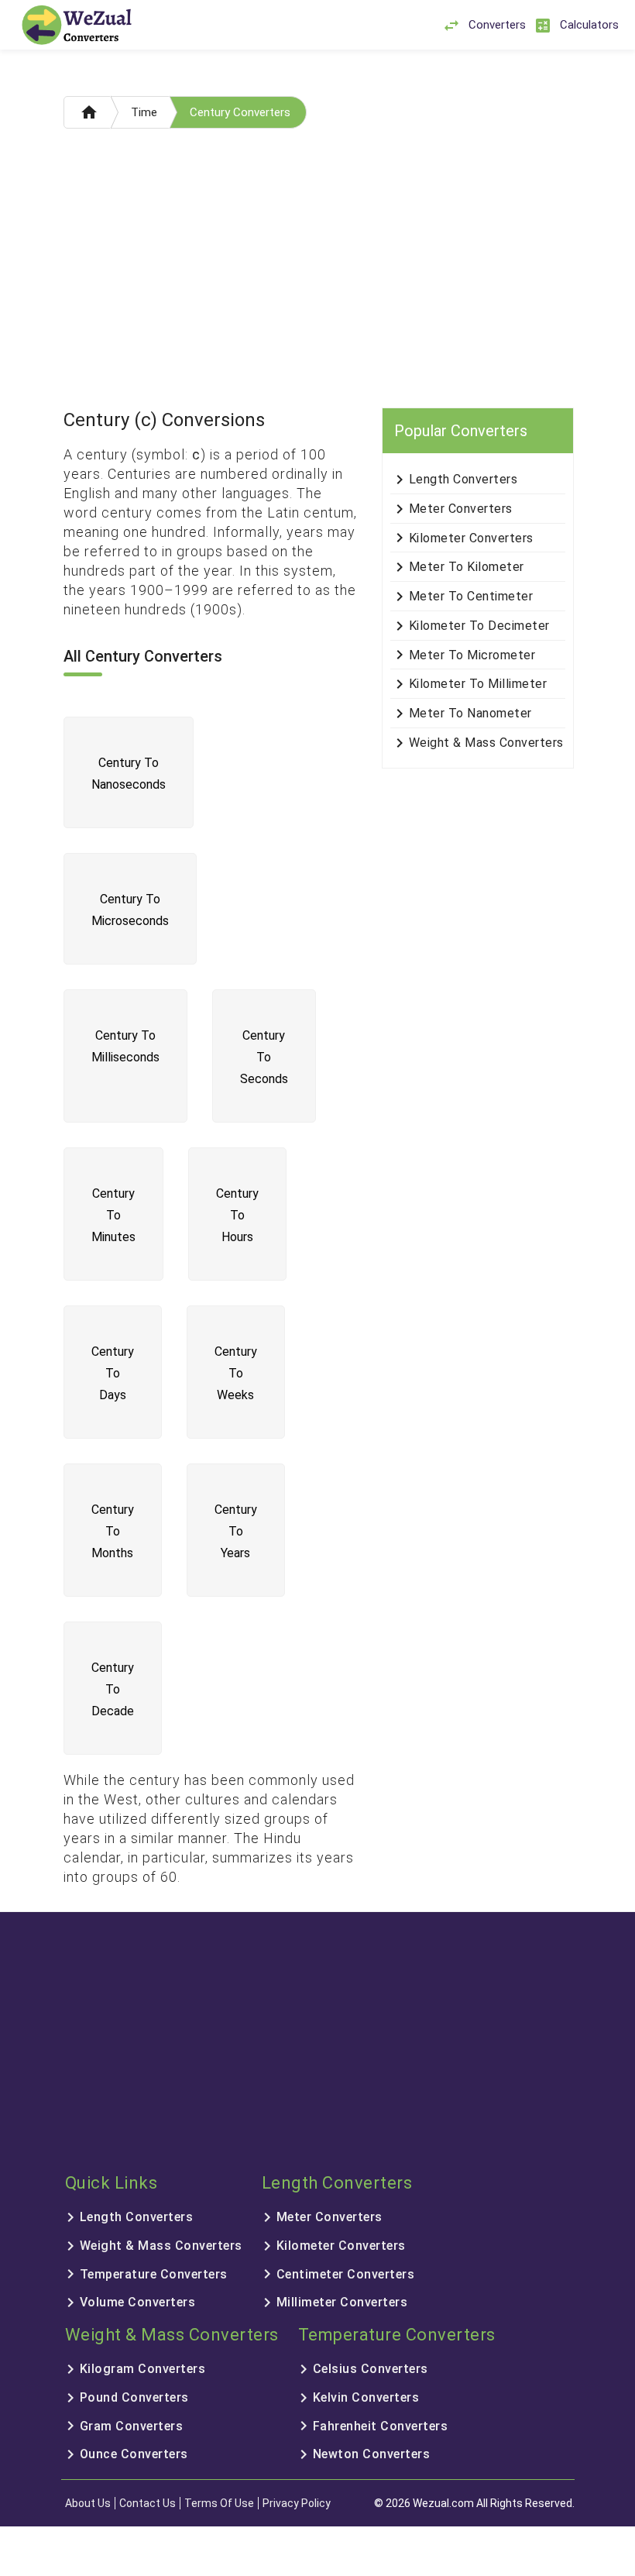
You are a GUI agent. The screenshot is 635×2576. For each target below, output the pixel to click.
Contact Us (148, 2503)
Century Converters (240, 112)
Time (144, 112)
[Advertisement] (318, 272)
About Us (88, 2503)
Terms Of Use (219, 2503)
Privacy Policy (297, 2503)
